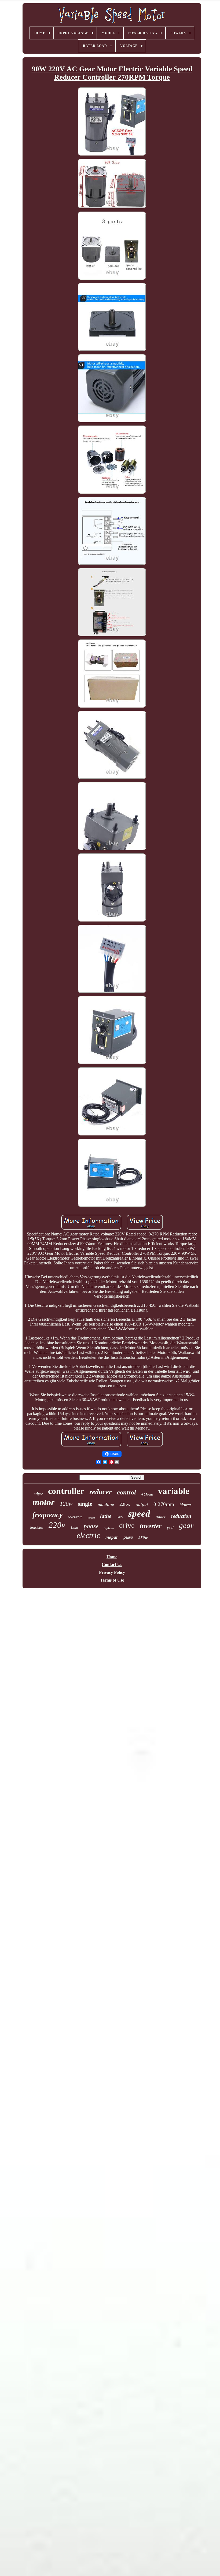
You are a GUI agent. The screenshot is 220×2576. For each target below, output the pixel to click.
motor (43, 1502)
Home (112, 1557)
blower (185, 1505)
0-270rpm (164, 1504)
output (142, 1504)
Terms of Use (112, 1580)
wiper (38, 1494)
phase (91, 1526)
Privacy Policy (112, 1572)
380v (120, 1517)
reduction (181, 1516)
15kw (74, 1528)
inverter (151, 1526)
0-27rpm (147, 1494)
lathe (106, 1516)
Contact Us (112, 1565)
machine (106, 1504)
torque (91, 1518)
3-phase (109, 1528)
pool (170, 1528)
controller (66, 1491)
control (127, 1492)
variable (174, 1491)
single (85, 1504)
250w (143, 1538)
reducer (100, 1492)
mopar (112, 1537)
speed (139, 1514)
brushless (37, 1528)
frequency (47, 1515)
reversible (75, 1517)
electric (88, 1535)
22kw (125, 1504)
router (161, 1517)
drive (127, 1525)
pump (128, 1538)
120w (66, 1504)
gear (186, 1525)
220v (57, 1525)
